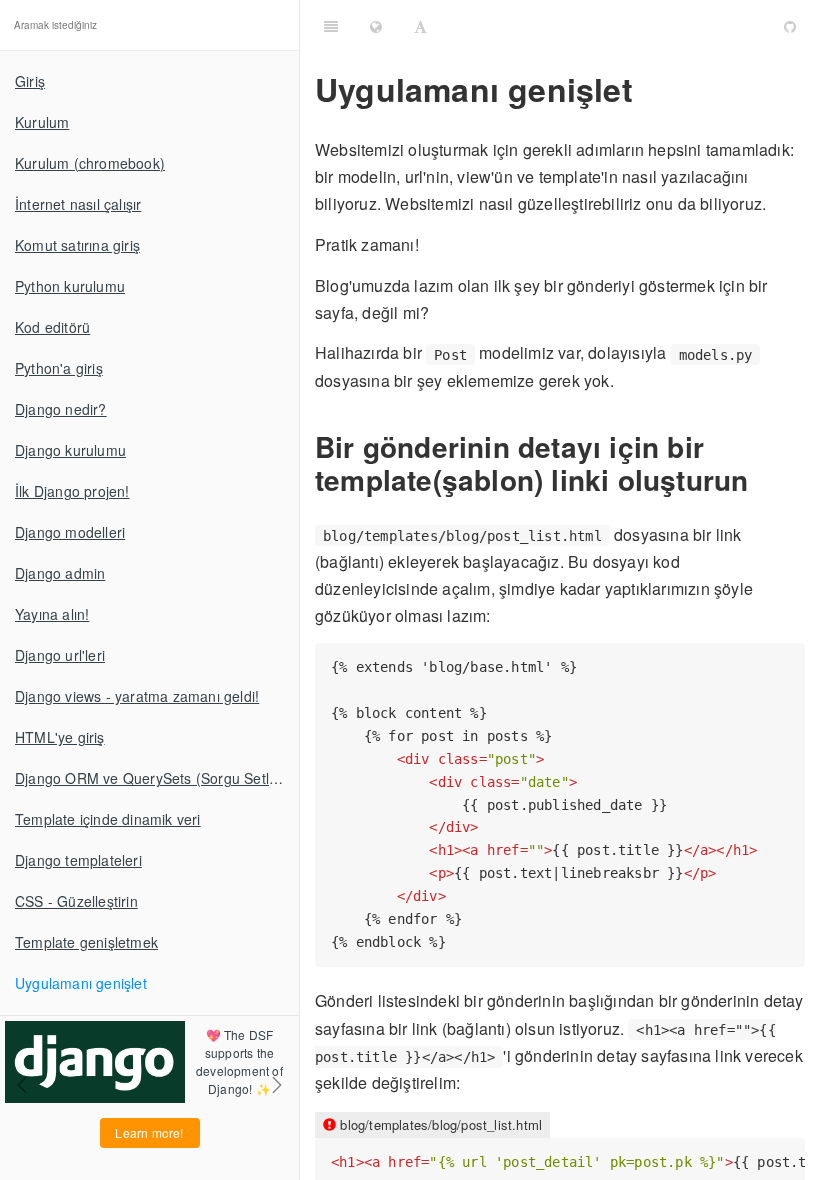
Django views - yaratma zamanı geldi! (137, 696)
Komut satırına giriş (77, 245)
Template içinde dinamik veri (108, 819)
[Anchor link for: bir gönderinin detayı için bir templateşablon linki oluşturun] (761, 479)
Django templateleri (78, 860)
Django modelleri (70, 532)
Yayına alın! (52, 614)
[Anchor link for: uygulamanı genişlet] (648, 89)
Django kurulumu (70, 450)
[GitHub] (790, 25)
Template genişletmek (86, 942)
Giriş (30, 81)
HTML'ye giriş (60, 737)
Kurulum (42, 122)
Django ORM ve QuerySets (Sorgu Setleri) (153, 778)
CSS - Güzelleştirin (76, 901)
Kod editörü (52, 327)
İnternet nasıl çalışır (78, 204)
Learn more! (149, 1132)
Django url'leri (60, 655)
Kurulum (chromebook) (90, 163)
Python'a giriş (59, 368)
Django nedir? (61, 409)
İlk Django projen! (72, 491)
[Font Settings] (420, 25)
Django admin (60, 573)
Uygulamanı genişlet (81, 983)
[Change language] (376, 25)
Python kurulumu (70, 286)
